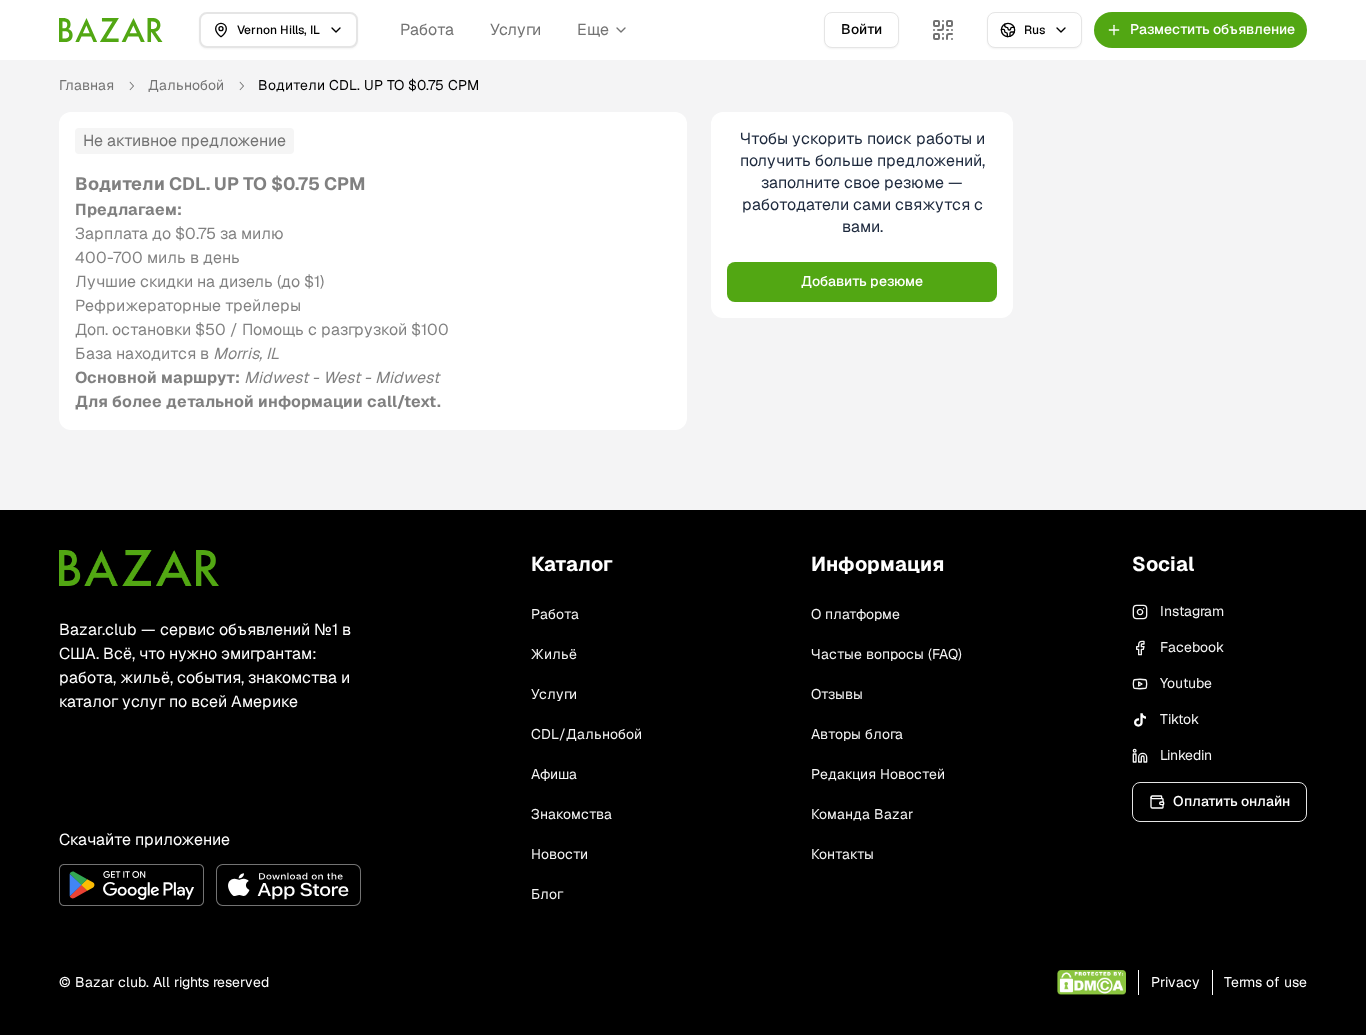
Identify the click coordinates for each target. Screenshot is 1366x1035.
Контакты (842, 854)
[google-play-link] (131, 885)
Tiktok (1179, 719)
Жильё (554, 654)
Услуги (515, 29)
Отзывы (837, 694)
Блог (547, 894)
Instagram (1192, 611)
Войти (861, 29)
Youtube (1186, 683)
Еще (593, 29)
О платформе (855, 614)
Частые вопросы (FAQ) (886, 654)
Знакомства (571, 814)
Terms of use (1265, 982)
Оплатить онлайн (1231, 801)
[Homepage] (111, 30)
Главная (86, 85)
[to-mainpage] (139, 568)
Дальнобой (186, 85)
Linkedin (1186, 755)
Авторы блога (857, 734)
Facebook (1192, 647)
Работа (427, 29)
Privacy (1175, 982)
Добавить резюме (862, 281)
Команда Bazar (862, 814)
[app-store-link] (288, 885)
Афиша (554, 774)
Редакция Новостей (878, 774)
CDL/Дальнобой (586, 734)
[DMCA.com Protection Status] (1091, 982)
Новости (559, 854)
